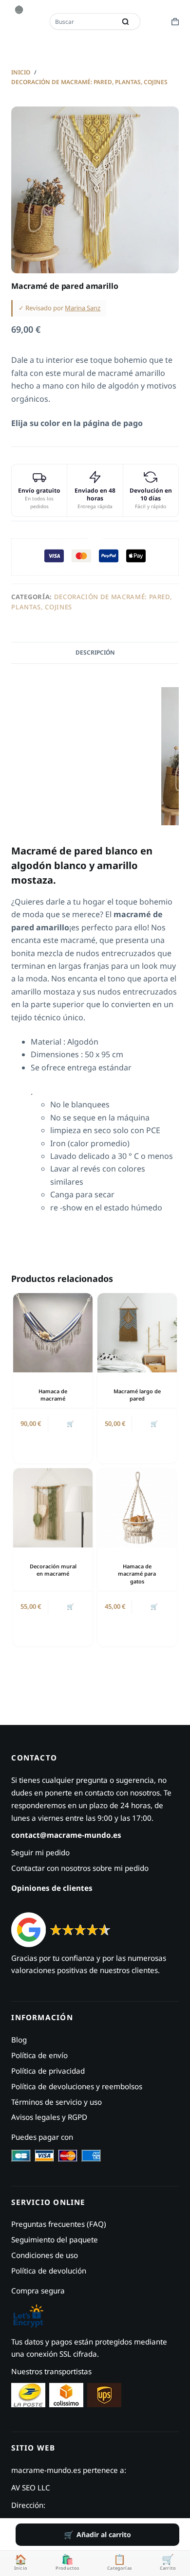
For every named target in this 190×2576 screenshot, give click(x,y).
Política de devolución (49, 2271)
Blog (19, 2040)
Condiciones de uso (45, 2255)
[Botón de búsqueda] (126, 21)
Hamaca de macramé (53, 1395)
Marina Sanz (83, 308)
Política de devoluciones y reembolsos (77, 2086)
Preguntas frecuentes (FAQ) (59, 2224)
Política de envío (39, 2055)
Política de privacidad (48, 2071)
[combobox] (84, 21)
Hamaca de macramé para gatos (137, 1574)
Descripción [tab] (95, 652)
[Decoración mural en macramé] (53, 1508)
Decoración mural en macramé (53, 1570)
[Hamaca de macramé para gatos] (137, 1508)
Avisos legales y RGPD (49, 2117)
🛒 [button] (70, 1424)
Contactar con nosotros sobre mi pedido (80, 1868)
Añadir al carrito (104, 2534)
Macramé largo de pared (137, 1395)
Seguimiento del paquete (55, 2239)
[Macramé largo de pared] (137, 1333)
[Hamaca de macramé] (53, 1333)
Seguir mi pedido (40, 1852)
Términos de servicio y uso (57, 2102)
